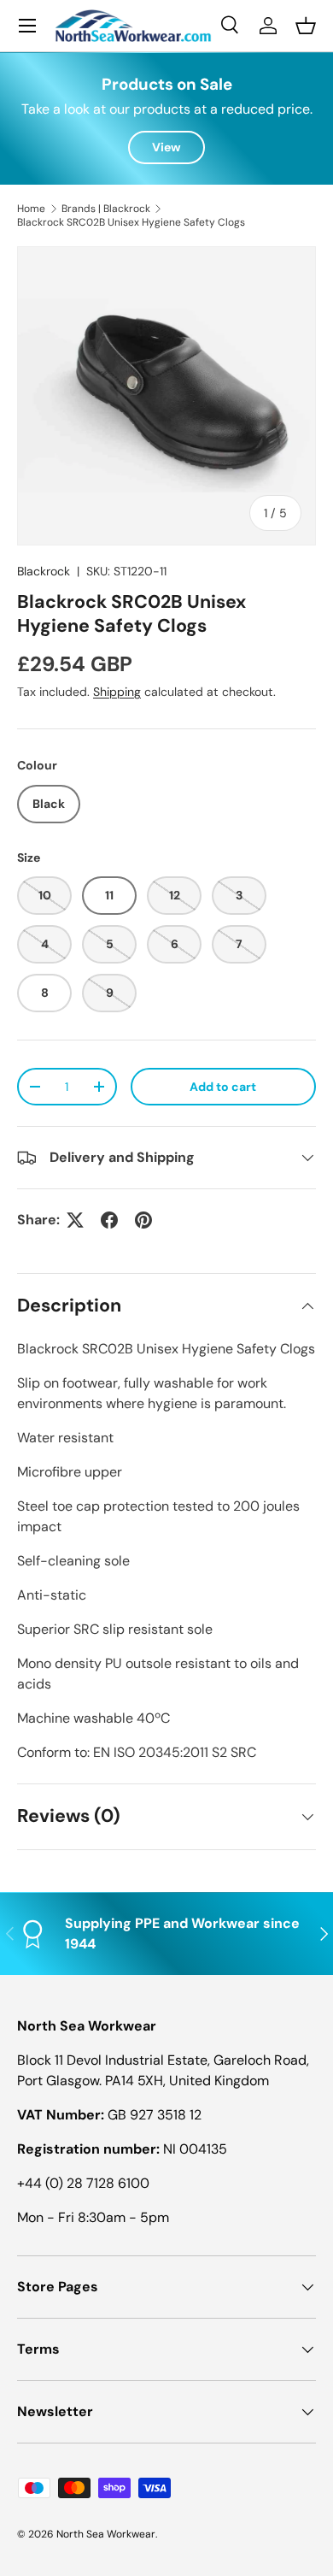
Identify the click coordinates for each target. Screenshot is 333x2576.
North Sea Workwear (106, 2534)
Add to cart (223, 1087)
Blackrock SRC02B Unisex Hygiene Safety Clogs (131, 222)
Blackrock (44, 571)
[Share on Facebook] (109, 1220)
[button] (306, 26)
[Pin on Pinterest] (143, 1220)
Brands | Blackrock (106, 209)
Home (31, 209)
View (166, 147)
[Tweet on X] (75, 1220)
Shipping (117, 692)
